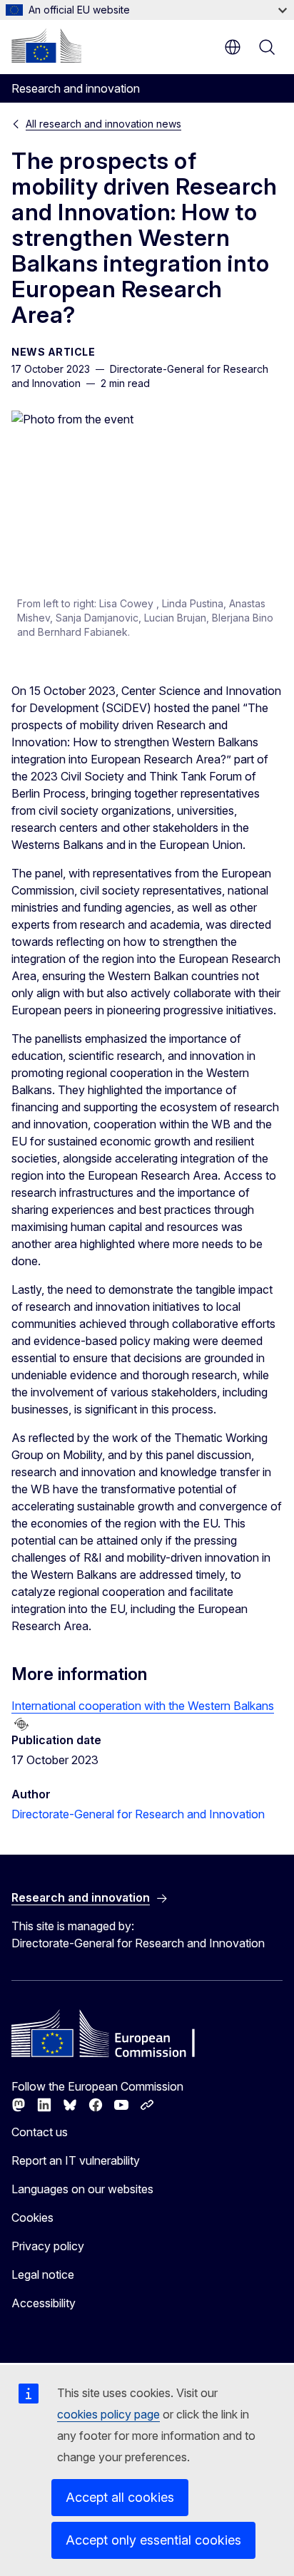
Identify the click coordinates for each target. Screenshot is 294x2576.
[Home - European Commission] (46, 46)
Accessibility (44, 2303)
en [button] (233, 47)
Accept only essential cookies (153, 2540)
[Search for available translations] (21, 1724)
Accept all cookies (120, 2497)
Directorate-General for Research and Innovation (138, 1814)
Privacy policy (48, 2246)
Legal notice (43, 2274)
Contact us (40, 2132)
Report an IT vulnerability (76, 2160)
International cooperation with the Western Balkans (143, 1706)
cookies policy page (108, 2414)
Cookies (32, 2217)
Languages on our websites (82, 2189)
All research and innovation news (103, 124)
